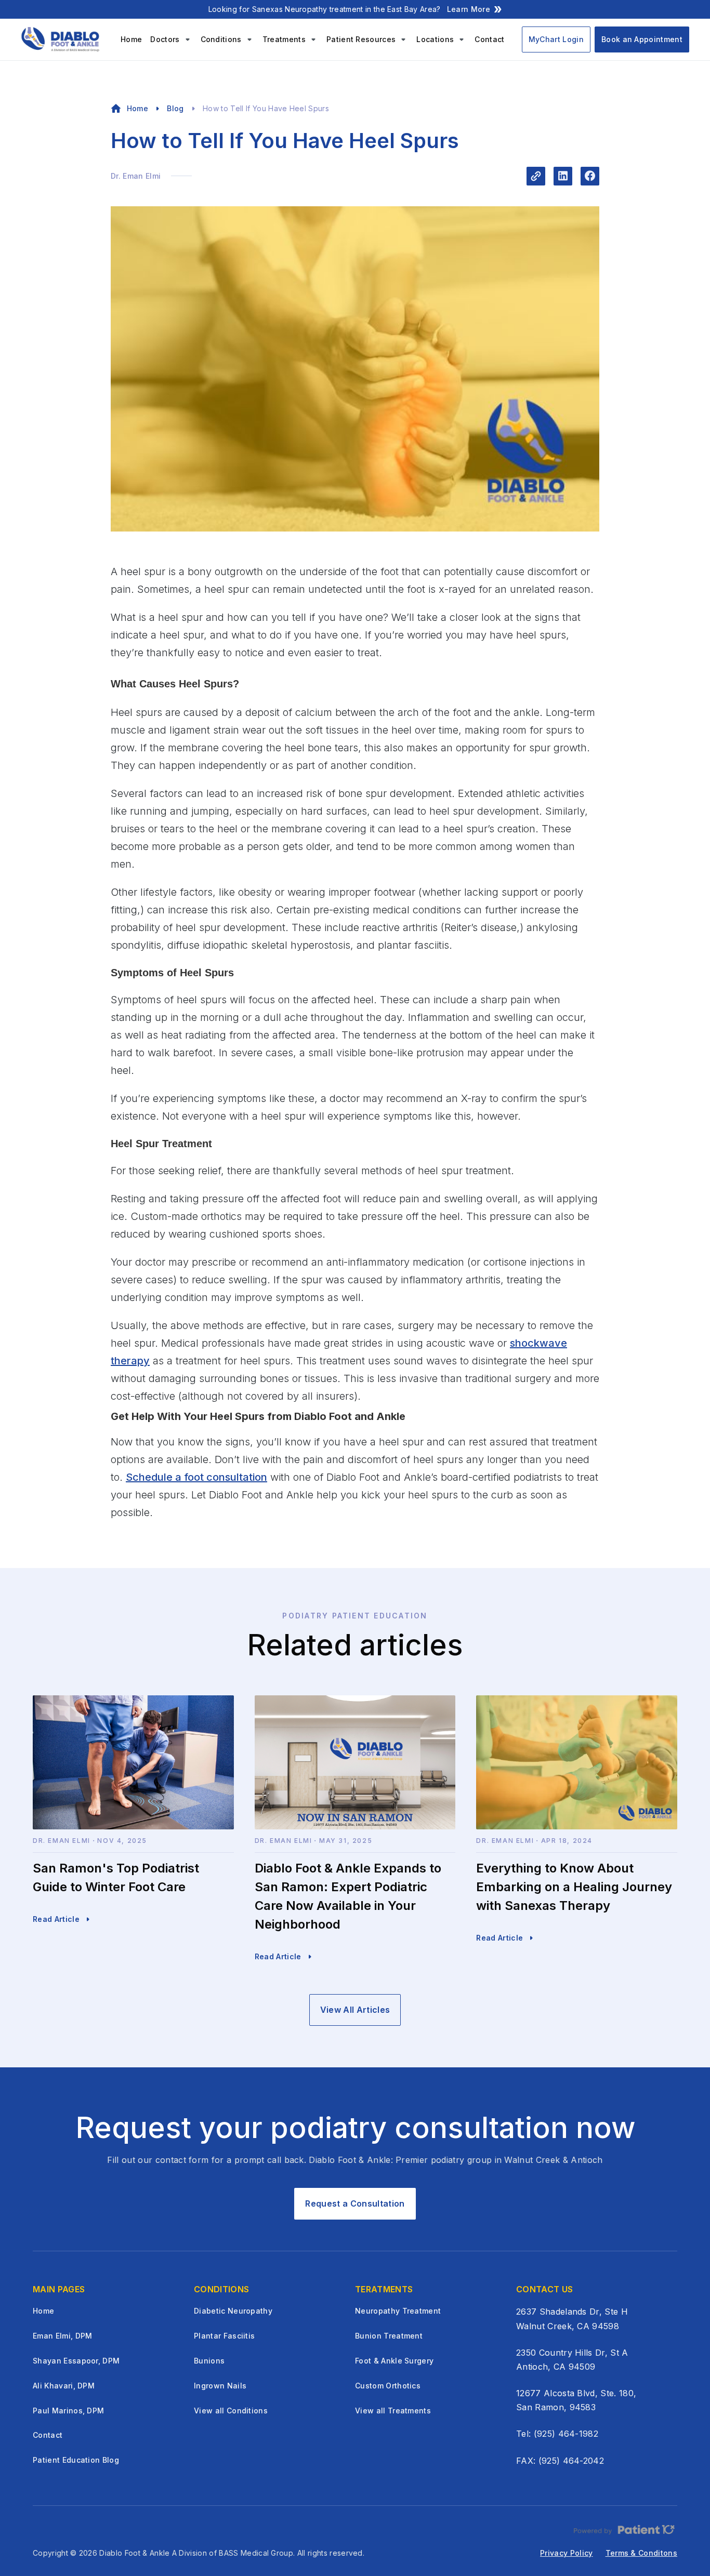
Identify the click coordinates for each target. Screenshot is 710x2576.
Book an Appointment (642, 39)
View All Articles (355, 2010)
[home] (62, 39)
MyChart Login (556, 39)
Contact (489, 39)
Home (131, 39)
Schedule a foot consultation (196, 1477)
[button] (171, 39)
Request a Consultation (355, 2203)
